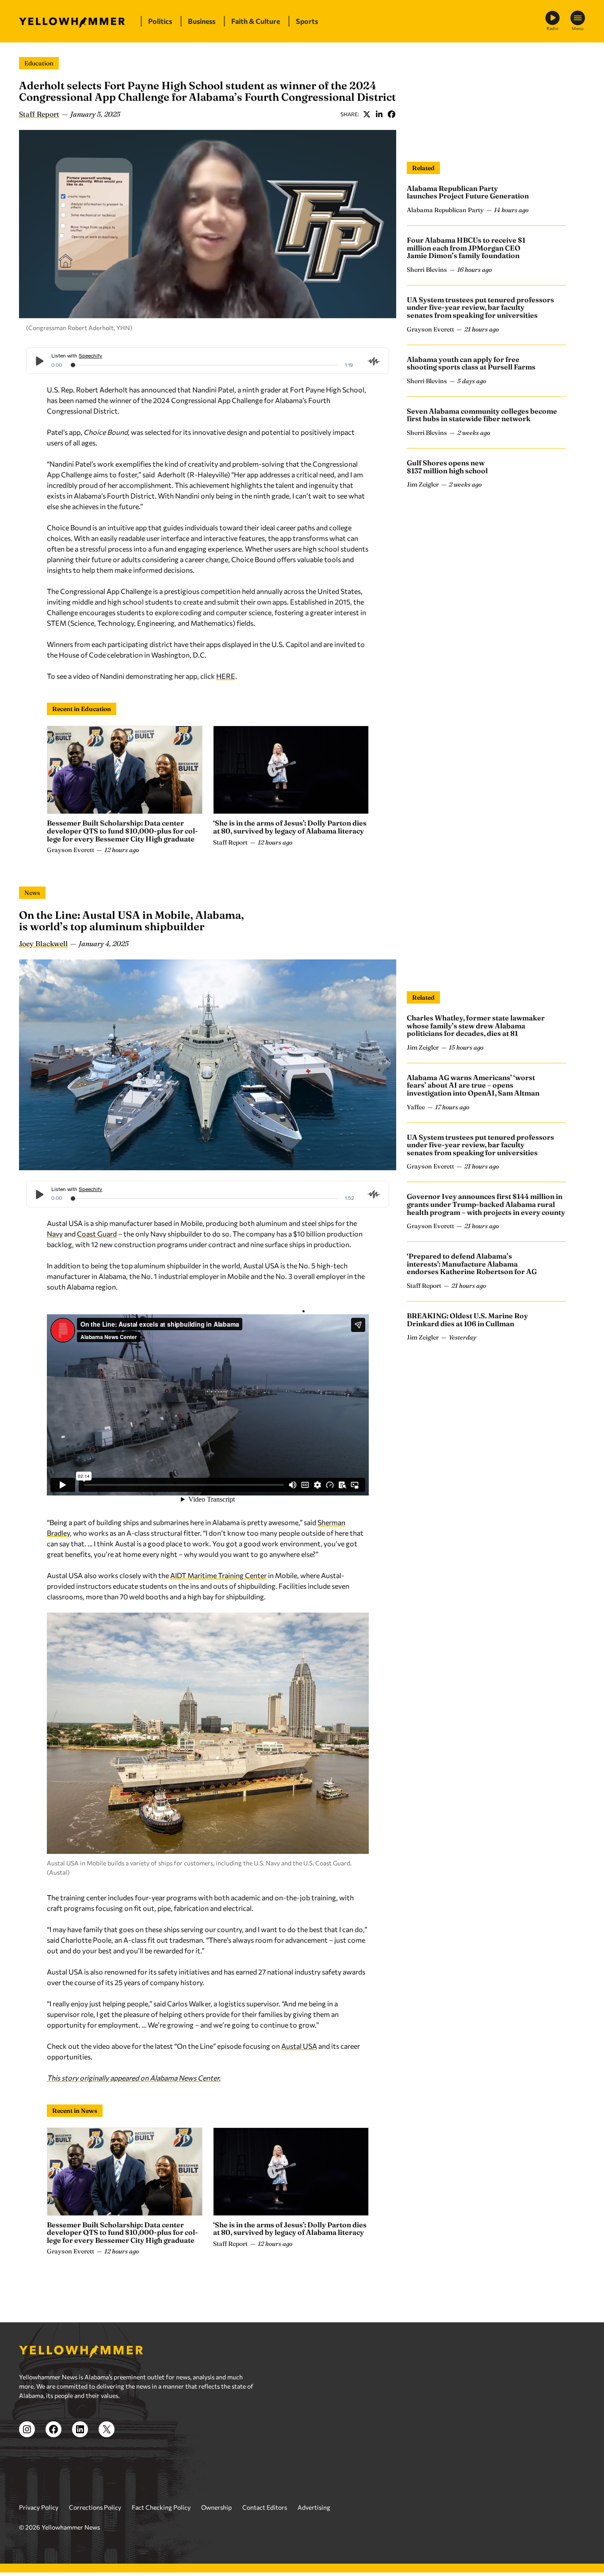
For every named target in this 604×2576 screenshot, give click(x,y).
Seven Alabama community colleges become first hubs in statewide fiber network (482, 415)
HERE (226, 676)
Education (39, 63)
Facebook (391, 114)
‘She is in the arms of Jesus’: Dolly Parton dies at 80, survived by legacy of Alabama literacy (290, 827)
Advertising (314, 2507)
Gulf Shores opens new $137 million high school (447, 467)
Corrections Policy (95, 2507)
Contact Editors (265, 2507)
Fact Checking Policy (161, 2507)
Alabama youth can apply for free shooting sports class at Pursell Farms (471, 363)
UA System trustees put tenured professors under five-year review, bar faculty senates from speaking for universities (480, 307)
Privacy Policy (39, 2507)
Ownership (216, 2507)
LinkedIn (379, 114)
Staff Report (39, 114)
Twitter (367, 114)
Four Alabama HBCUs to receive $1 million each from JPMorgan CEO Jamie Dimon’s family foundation (466, 248)
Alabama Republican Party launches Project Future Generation (468, 192)
